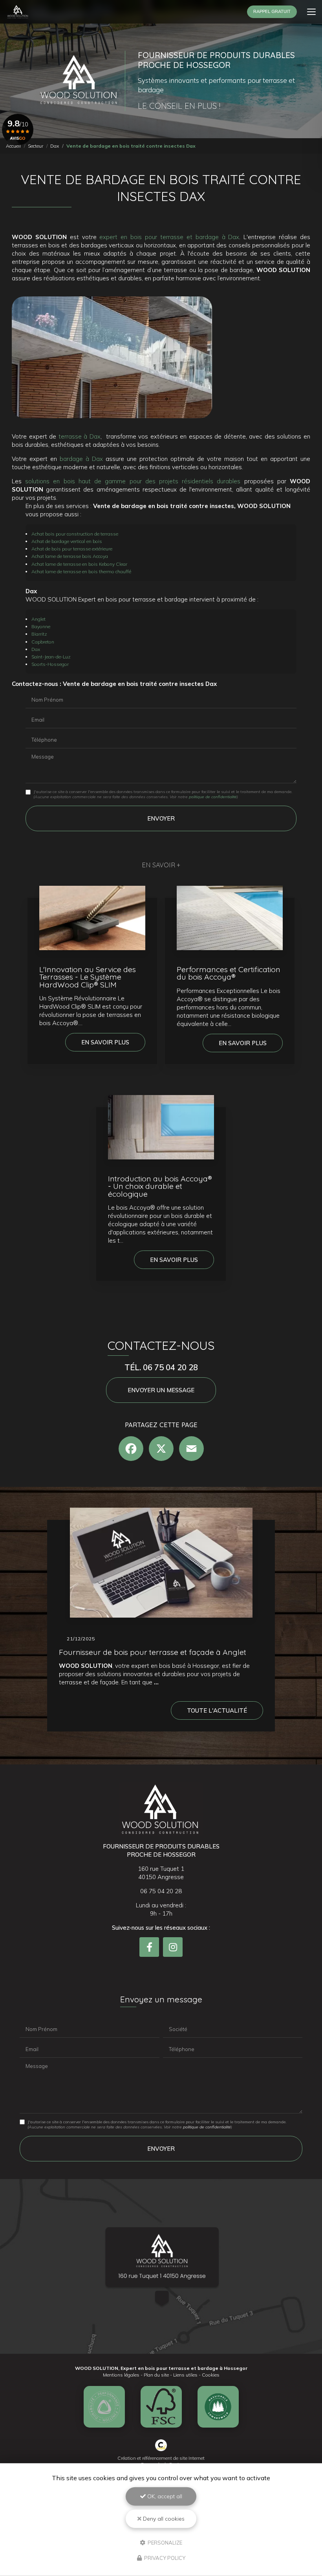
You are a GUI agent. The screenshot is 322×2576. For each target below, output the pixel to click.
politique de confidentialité (213, 797)
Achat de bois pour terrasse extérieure (72, 549)
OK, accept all (164, 2496)
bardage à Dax (81, 459)
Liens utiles (185, 2375)
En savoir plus (105, 1042)
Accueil (13, 146)
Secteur (36, 146)
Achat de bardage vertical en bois (67, 541)
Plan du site (156, 2375)
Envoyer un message (161, 1390)
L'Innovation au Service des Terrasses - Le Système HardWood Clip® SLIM (88, 977)
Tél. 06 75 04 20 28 (161, 1367)
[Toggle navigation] (311, 12)
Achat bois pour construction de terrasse (75, 534)
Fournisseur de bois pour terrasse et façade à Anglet (153, 1652)
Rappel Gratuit (272, 11)
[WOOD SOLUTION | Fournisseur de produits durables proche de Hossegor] (18, 12)
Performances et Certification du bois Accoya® (229, 973)
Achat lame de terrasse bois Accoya (70, 556)
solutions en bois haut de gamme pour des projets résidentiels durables (134, 481)
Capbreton (43, 642)
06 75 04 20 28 (161, 1891)
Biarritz (39, 634)
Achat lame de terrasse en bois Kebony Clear (79, 564)
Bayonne (41, 626)
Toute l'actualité (217, 1710)
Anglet (38, 619)
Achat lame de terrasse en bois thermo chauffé (81, 571)
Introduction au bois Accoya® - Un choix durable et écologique (160, 1186)
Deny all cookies (163, 2519)
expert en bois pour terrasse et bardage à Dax (169, 237)
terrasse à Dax (80, 436)
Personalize (164, 2542)
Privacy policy (164, 2558)
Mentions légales (121, 2375)
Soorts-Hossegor (50, 664)
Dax (55, 146)
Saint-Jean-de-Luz (51, 657)
